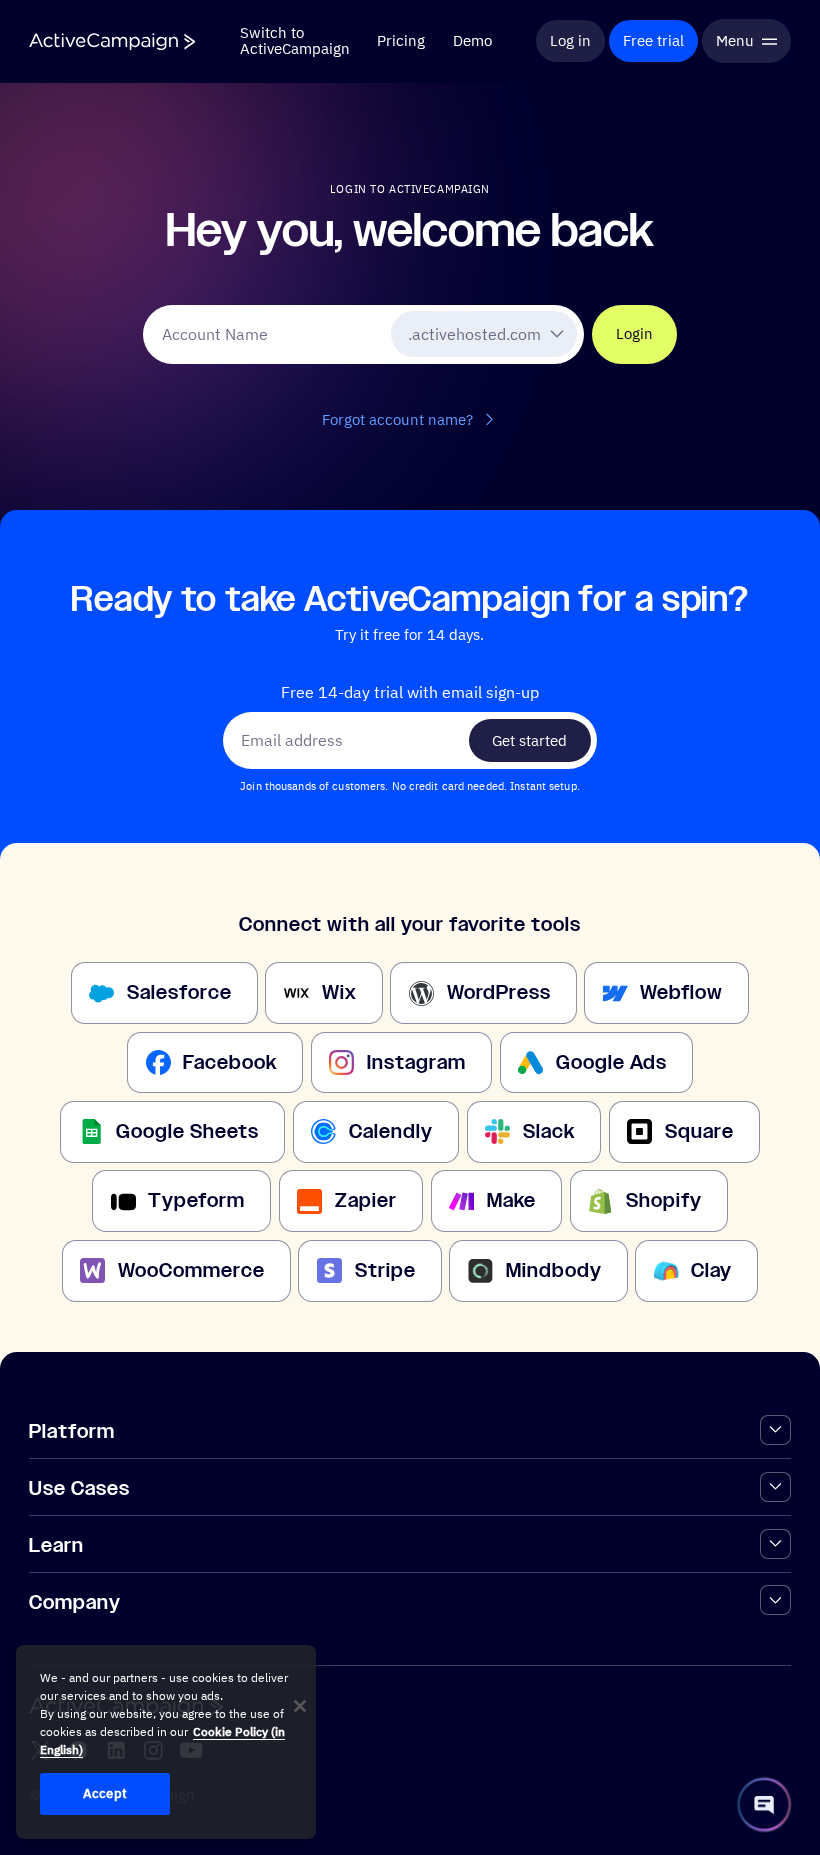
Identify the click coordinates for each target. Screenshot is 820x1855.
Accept (105, 1793)
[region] (166, 1742)
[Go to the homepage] (112, 41)
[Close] (300, 1706)
